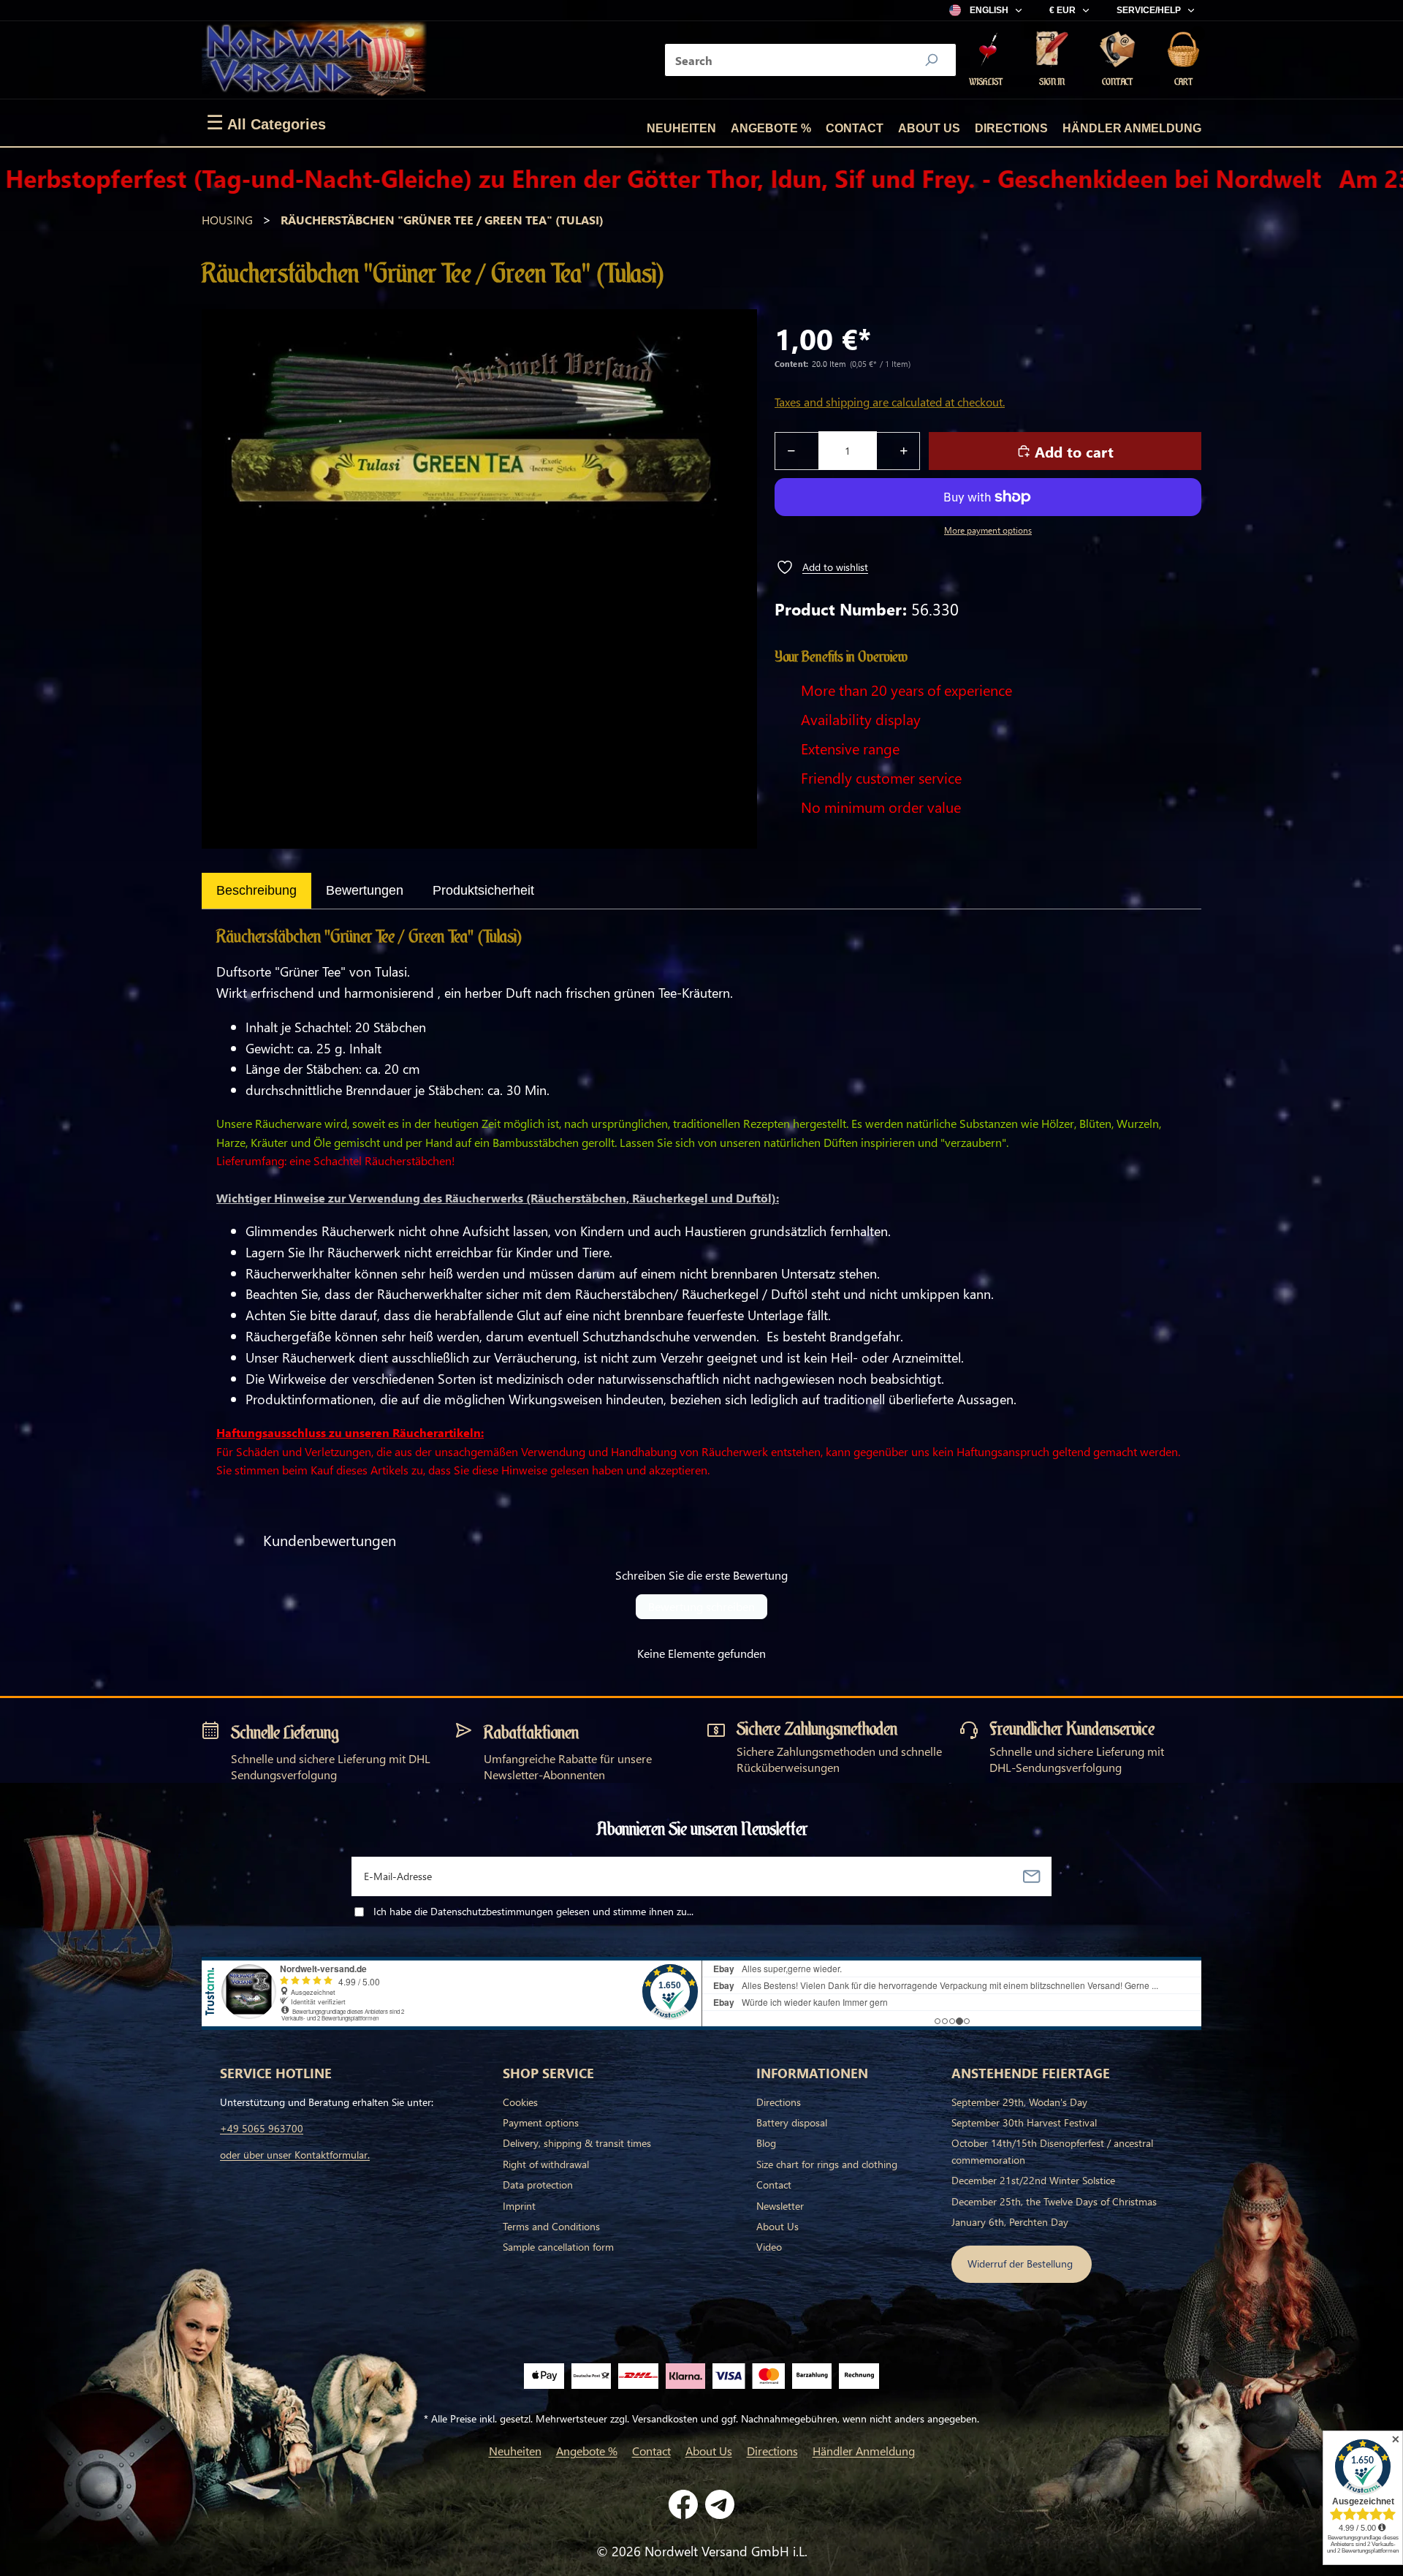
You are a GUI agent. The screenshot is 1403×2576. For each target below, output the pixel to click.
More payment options (988, 530)
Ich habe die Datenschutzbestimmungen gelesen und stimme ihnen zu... (533, 1911)
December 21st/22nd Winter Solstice (1033, 2180)
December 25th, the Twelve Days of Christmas (1054, 2201)
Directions (1011, 128)
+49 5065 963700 (262, 2128)
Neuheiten (681, 128)
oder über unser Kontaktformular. (295, 2155)
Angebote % (771, 128)
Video (769, 2247)
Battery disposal (792, 2122)
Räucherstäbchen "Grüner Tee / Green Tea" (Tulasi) (442, 220)
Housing (227, 220)
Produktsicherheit (483, 890)
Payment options (541, 2122)
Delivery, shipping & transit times (577, 2143)
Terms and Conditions (551, 2226)
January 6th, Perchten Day (1010, 2222)
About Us (929, 128)
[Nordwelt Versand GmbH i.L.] (314, 60)
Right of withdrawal (546, 2164)
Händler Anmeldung (1132, 128)
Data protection (538, 2185)
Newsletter (780, 2206)
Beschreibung (256, 890)
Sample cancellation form (558, 2247)
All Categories (266, 123)
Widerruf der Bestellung (1022, 2264)
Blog (766, 2143)
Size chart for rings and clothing (827, 2164)
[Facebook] (683, 2504)
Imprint (519, 2206)
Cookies (520, 2102)
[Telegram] (720, 2504)
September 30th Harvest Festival (1024, 2122)
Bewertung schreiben (701, 1606)
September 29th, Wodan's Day (1019, 2102)
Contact (855, 128)
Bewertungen (365, 890)
